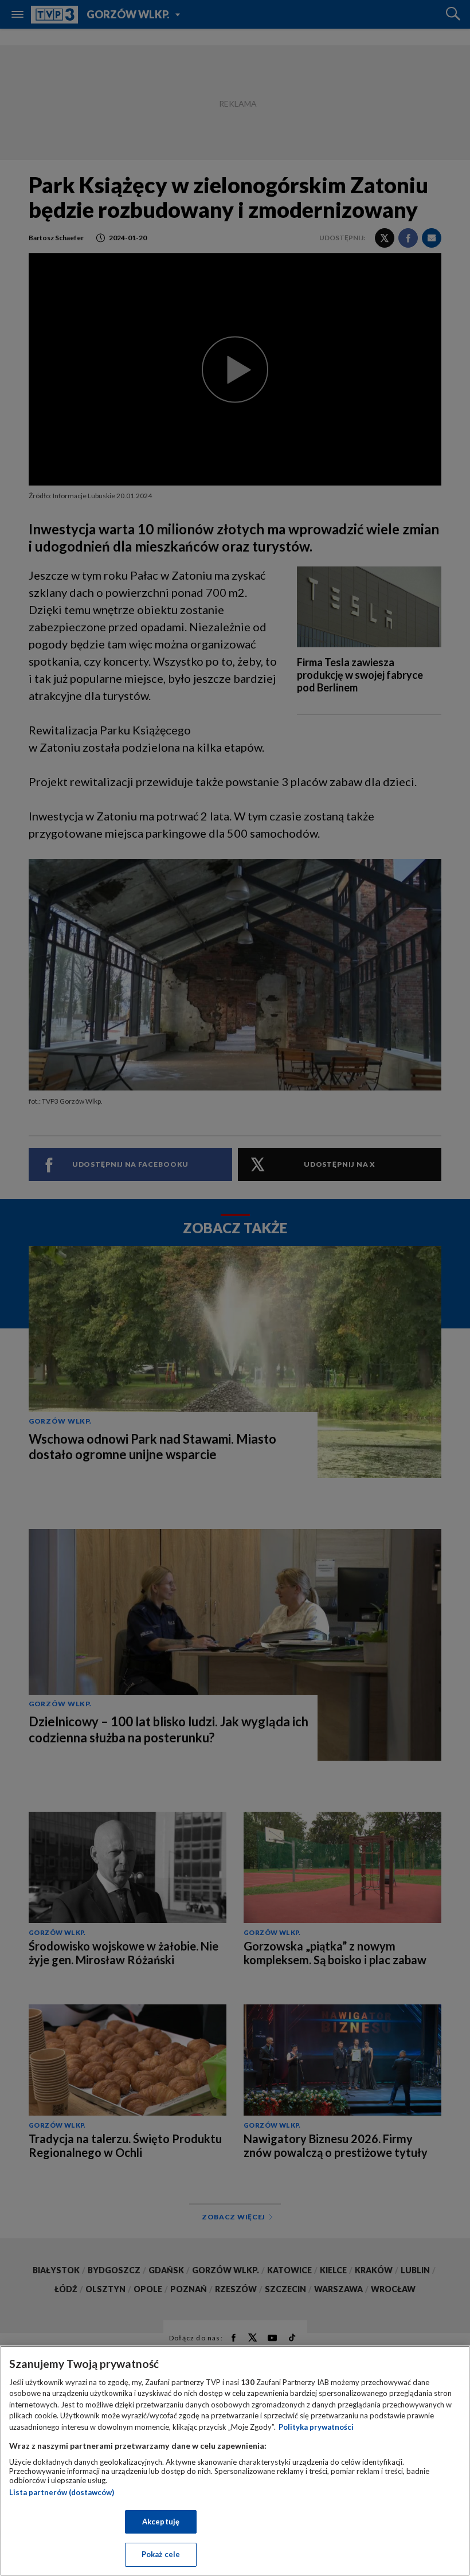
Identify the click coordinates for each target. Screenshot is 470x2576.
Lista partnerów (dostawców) (62, 2492)
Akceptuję (161, 2522)
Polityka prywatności (316, 2427)
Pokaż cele (161, 2554)
